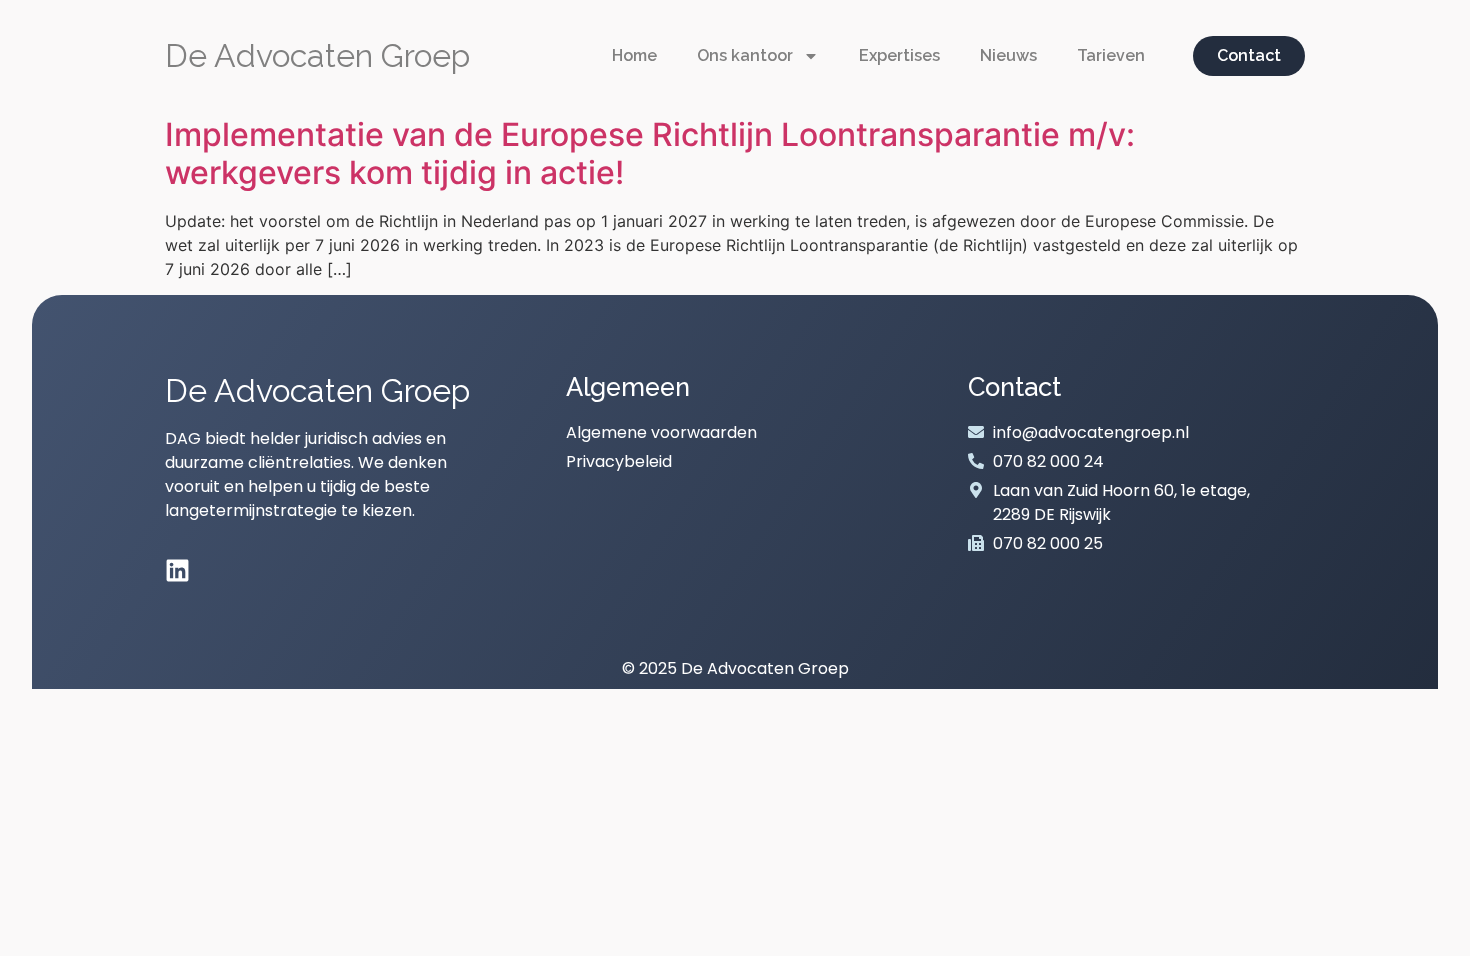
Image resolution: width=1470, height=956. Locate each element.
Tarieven (1111, 55)
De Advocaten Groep (317, 55)
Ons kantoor (745, 55)
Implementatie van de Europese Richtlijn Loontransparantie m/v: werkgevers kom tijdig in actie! (650, 153)
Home (634, 55)
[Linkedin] (177, 570)
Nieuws (1008, 55)
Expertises (899, 55)
